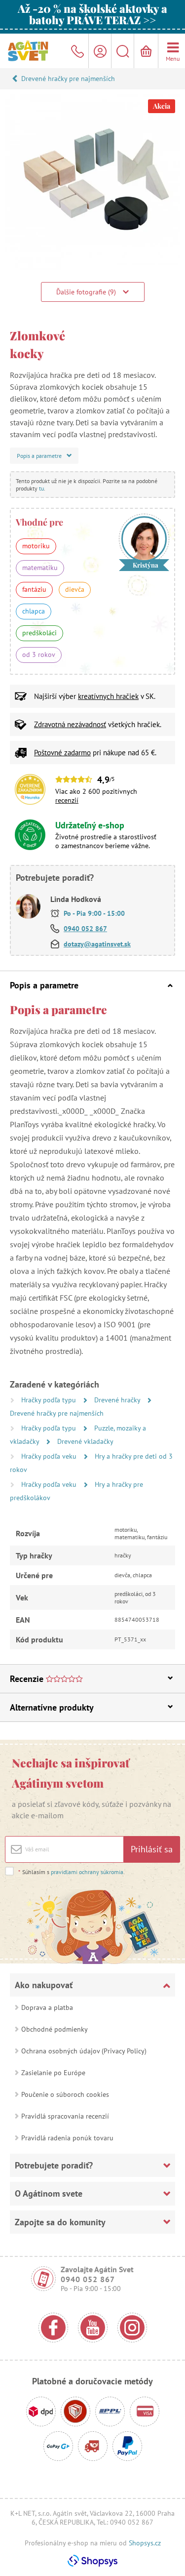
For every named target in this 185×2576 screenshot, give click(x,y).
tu (41, 488)
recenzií (67, 800)
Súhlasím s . (72, 1872)
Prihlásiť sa (152, 1849)
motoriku (36, 546)
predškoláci (39, 633)
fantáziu (34, 589)
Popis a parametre (44, 985)
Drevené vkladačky (85, 1441)
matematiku (40, 568)
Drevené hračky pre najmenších (68, 79)
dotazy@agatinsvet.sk (97, 944)
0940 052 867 (85, 929)
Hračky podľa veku (50, 1456)
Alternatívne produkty (52, 1707)
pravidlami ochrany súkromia (87, 1872)
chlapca (34, 611)
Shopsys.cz (145, 2543)
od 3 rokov (39, 654)
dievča (75, 589)
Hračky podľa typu (50, 1400)
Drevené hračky (118, 1400)
